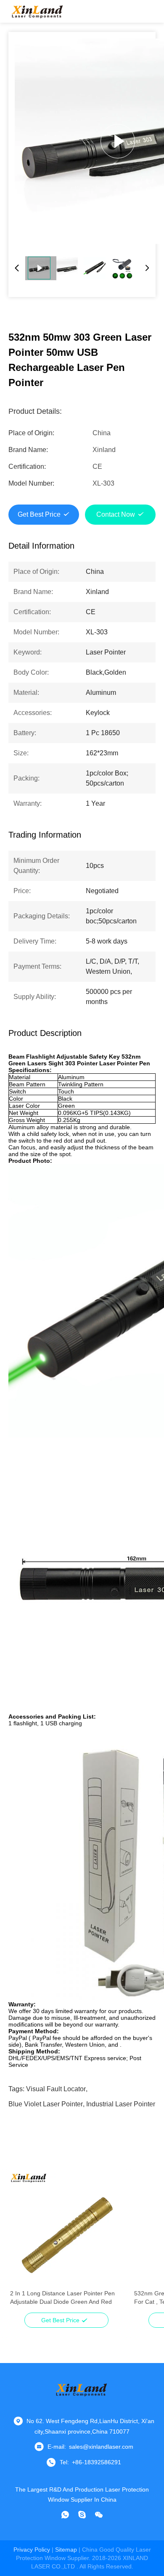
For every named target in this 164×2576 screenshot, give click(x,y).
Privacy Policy (32, 2550)
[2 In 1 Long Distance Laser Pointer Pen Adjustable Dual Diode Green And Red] (66, 2229)
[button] (21, 2244)
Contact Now (116, 514)
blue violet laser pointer (46, 2104)
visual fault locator (56, 2089)
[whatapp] (65, 2515)
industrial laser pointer (121, 2104)
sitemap (66, 2550)
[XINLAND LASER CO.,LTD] (38, 11)
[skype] (82, 2515)
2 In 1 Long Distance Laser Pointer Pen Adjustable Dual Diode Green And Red (62, 2297)
